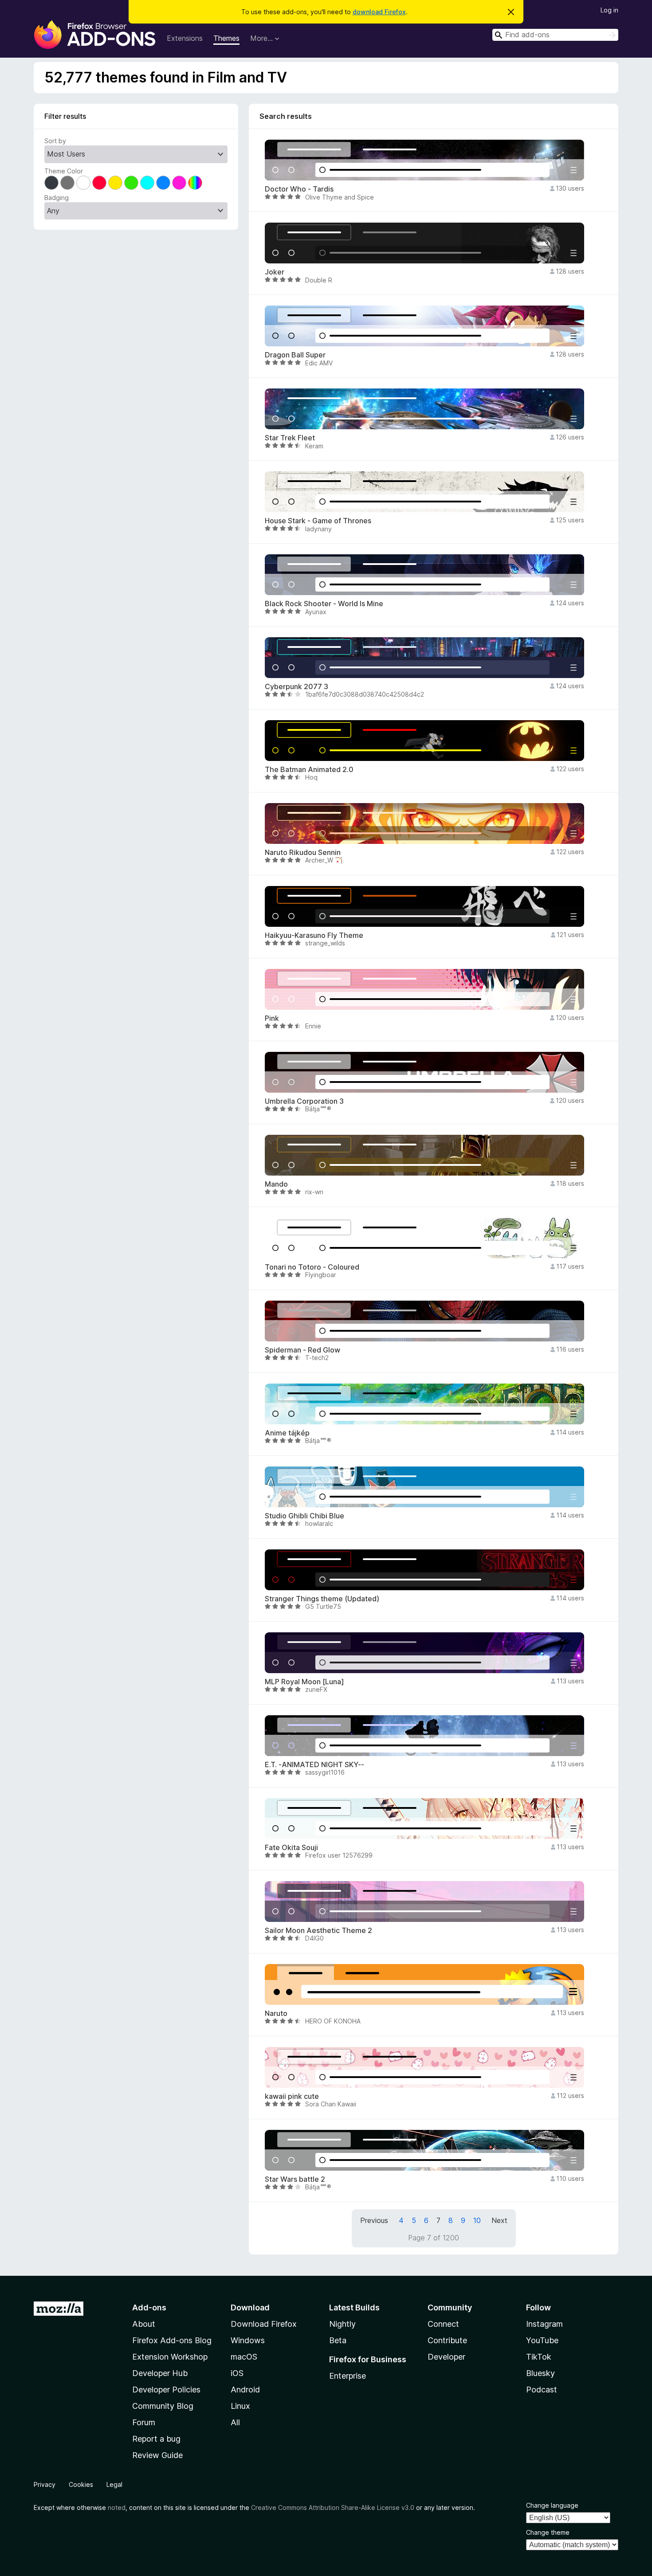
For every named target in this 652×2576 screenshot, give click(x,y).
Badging (57, 198)
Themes (226, 38)
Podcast (542, 2390)
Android (245, 2390)
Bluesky (540, 2373)
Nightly (342, 2324)
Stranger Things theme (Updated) (322, 1599)
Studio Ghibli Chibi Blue (304, 1516)
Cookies (81, 2484)
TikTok (539, 2357)
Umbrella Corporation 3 (304, 1101)
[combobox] (555, 35)
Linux (240, 2406)
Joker (275, 272)
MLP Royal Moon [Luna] (304, 1682)
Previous (374, 2220)
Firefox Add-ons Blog (172, 2340)
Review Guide (157, 2455)
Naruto (276, 2013)
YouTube (542, 2340)
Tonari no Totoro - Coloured (312, 1267)
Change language (552, 2505)
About (144, 2324)
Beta (338, 2340)
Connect (443, 2324)
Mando (276, 1184)
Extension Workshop (170, 2357)
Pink (272, 1018)
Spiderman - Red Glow (302, 1350)
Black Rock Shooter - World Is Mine (324, 604)
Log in (609, 10)
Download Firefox (264, 2324)
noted (117, 2507)
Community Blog (163, 2406)
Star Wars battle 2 (295, 2179)
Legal (114, 2484)
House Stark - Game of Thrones (318, 521)
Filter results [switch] (65, 116)
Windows (248, 2340)
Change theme (548, 2532)
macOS (244, 2357)
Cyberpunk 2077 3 (297, 687)
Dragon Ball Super (295, 355)
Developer (446, 2357)
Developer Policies (166, 2390)
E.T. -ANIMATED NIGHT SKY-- (314, 1765)
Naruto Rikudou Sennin (303, 853)
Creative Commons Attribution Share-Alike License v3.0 (333, 2507)
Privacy (45, 2484)
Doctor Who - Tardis (299, 189)
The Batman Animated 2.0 (309, 770)
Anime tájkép (287, 1433)
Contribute (447, 2340)
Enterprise (348, 2376)
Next (499, 2220)
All (235, 2422)
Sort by (55, 141)
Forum (144, 2422)
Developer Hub (160, 2373)
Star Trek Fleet (290, 438)
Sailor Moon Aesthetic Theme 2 (318, 1931)
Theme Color (64, 171)
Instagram (544, 2324)
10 (477, 2220)
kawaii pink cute (292, 2096)
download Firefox (379, 12)
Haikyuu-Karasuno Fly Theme (314, 935)
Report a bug (156, 2439)
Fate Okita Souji (291, 1848)
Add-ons (149, 2307)
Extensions (185, 38)
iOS (237, 2373)
